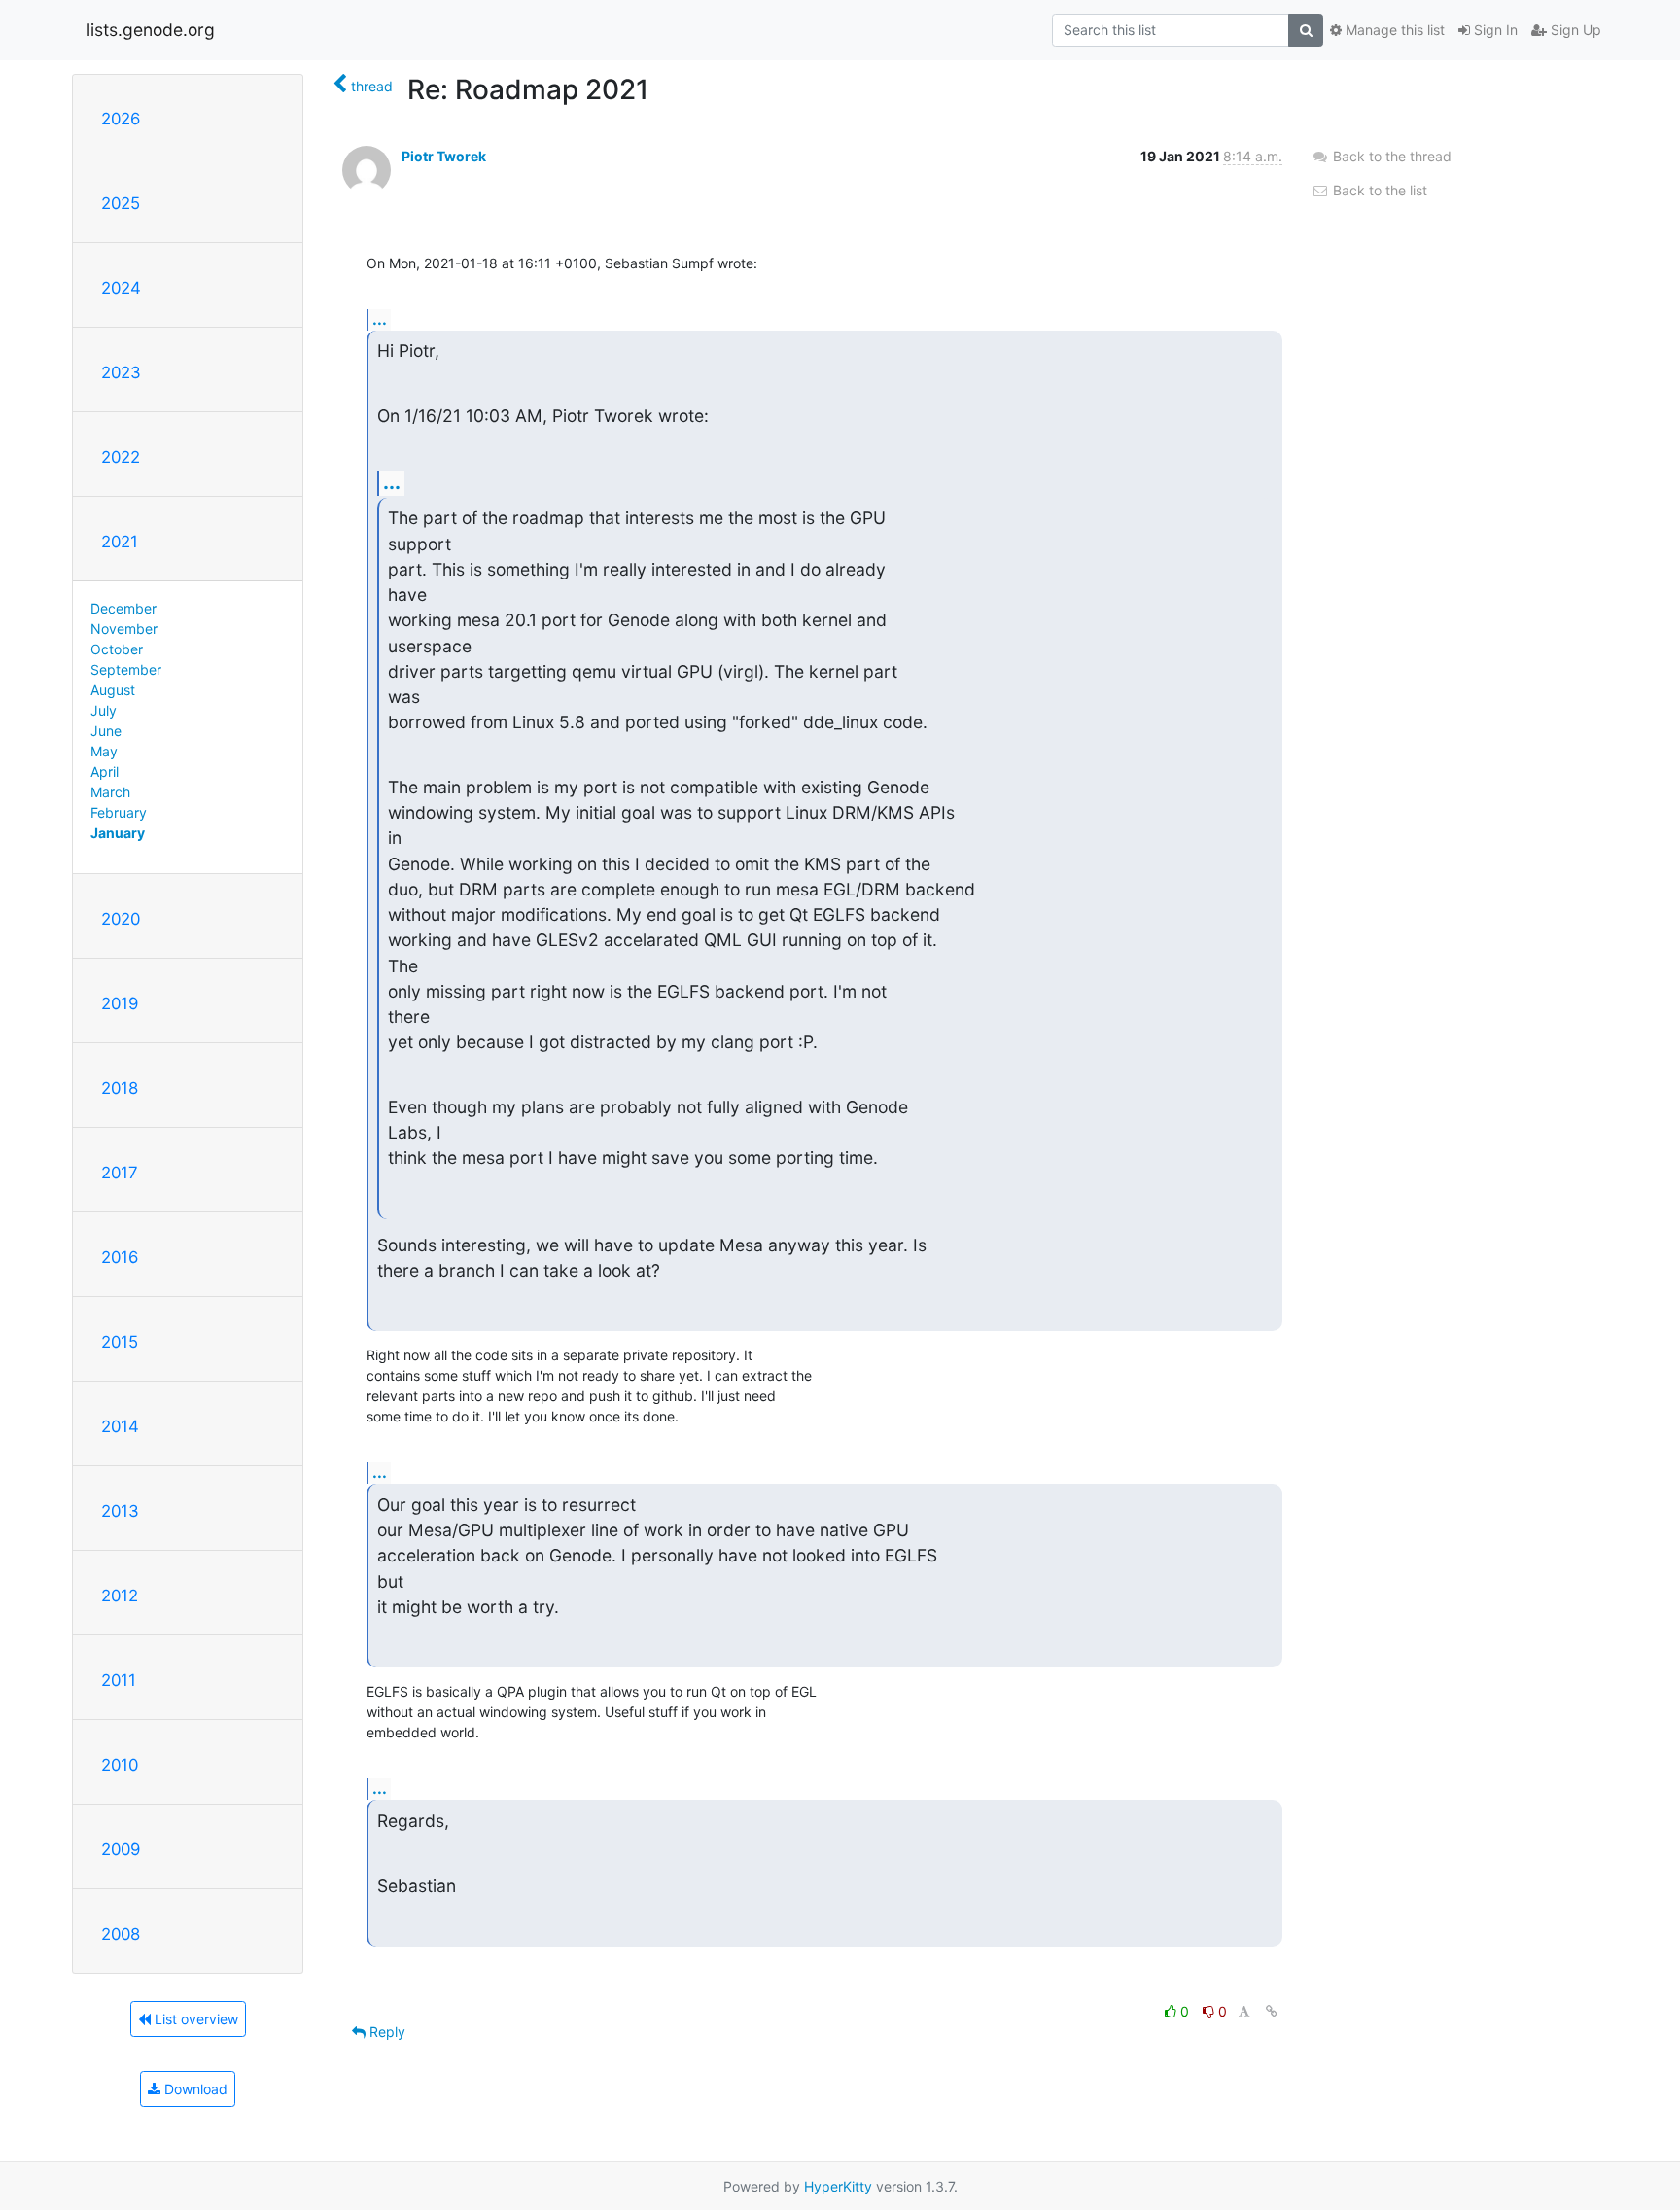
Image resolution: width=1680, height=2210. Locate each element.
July (104, 710)
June (106, 731)
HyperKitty (838, 2186)
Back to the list (1378, 190)
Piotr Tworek (444, 156)
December (123, 608)
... (380, 319)
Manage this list (1393, 30)
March (110, 792)
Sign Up (1574, 30)
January (118, 833)
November (124, 629)
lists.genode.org (151, 30)
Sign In (1494, 30)
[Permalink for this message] (1272, 2011)
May (104, 751)
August (113, 690)
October (117, 649)
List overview (194, 2019)
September (126, 669)
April (105, 772)
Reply (385, 2032)
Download (194, 2089)
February (119, 812)
